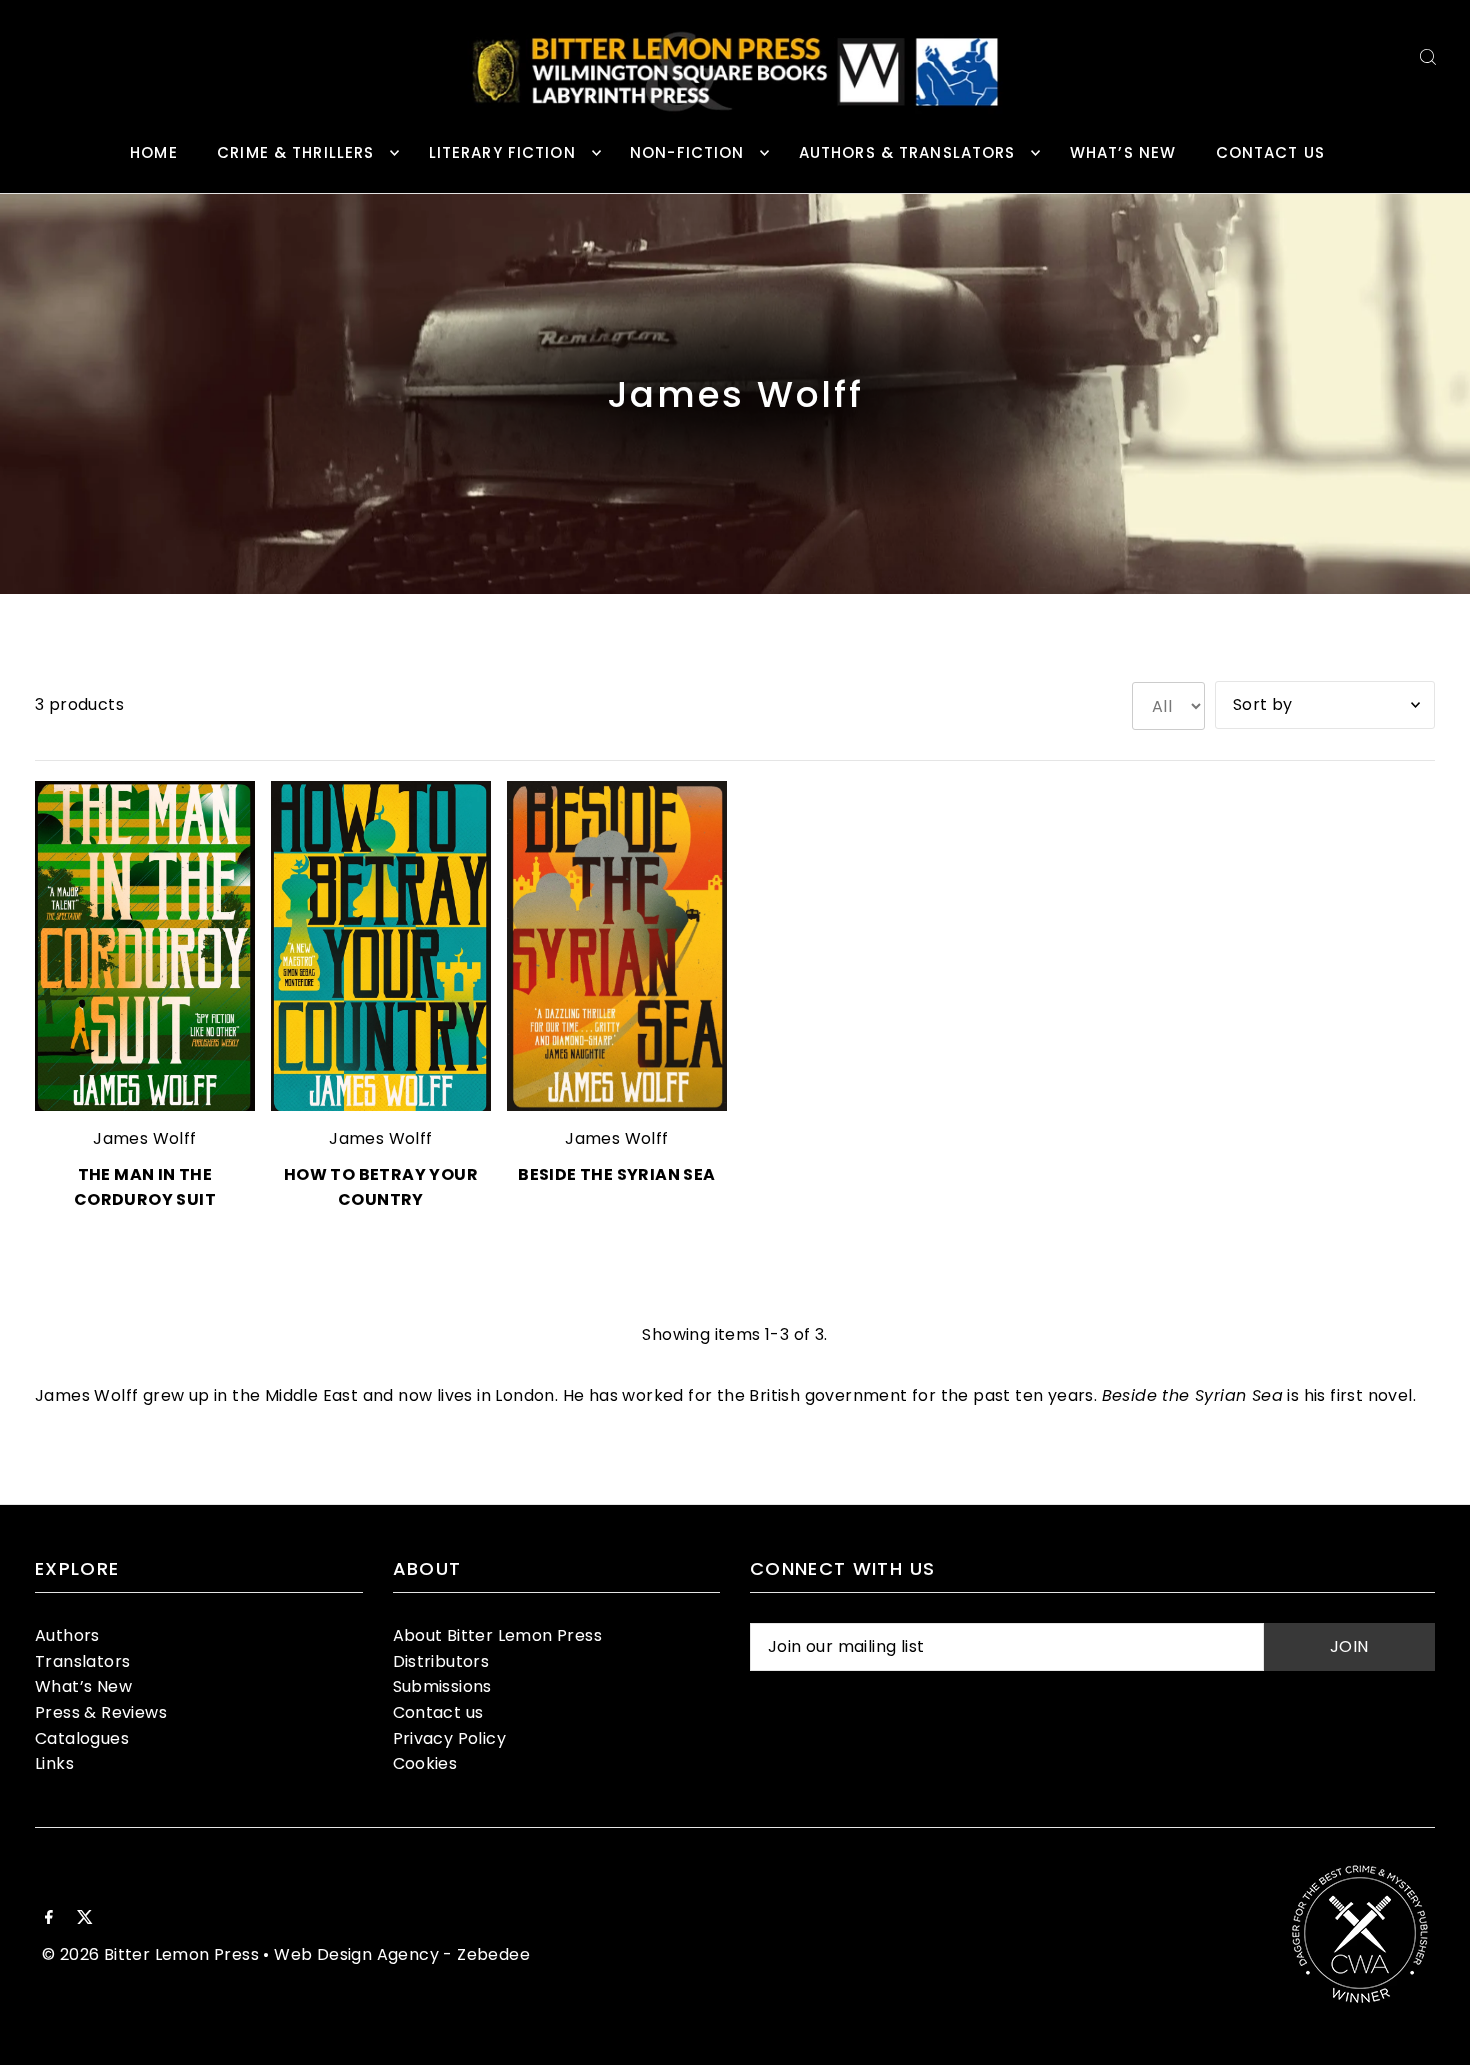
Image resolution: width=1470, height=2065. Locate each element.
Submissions (442, 1686)
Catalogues (82, 1738)
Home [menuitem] (154, 152)
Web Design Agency (356, 1954)
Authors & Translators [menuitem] (907, 152)
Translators (82, 1661)
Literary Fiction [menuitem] (502, 152)
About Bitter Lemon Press (498, 1635)
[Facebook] (49, 1919)
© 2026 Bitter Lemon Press (150, 1954)
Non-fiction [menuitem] (687, 152)
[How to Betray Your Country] (381, 946)
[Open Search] (1428, 56)
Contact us (438, 1712)
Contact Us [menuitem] (1270, 152)
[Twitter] (85, 1919)
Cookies (425, 1763)
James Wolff (144, 1138)
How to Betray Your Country (381, 1187)
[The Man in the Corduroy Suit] (145, 946)
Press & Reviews (101, 1712)
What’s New (83, 1686)
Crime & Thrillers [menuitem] (295, 152)
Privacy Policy (450, 1738)
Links (54, 1763)
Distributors (441, 1661)
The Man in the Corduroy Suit (145, 1187)
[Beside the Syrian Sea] (617, 946)
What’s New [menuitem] (1123, 152)
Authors (67, 1635)
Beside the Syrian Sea (616, 1174)
